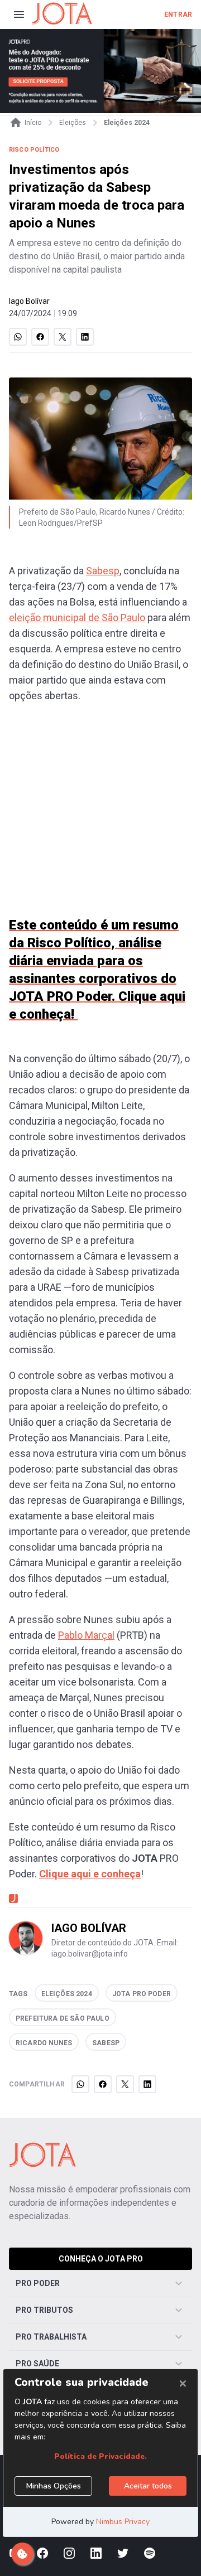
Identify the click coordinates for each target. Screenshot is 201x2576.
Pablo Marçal (86, 1635)
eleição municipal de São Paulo (77, 618)
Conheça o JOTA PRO (101, 2259)
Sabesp (103, 571)
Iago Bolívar (29, 301)
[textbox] (100, 1235)
